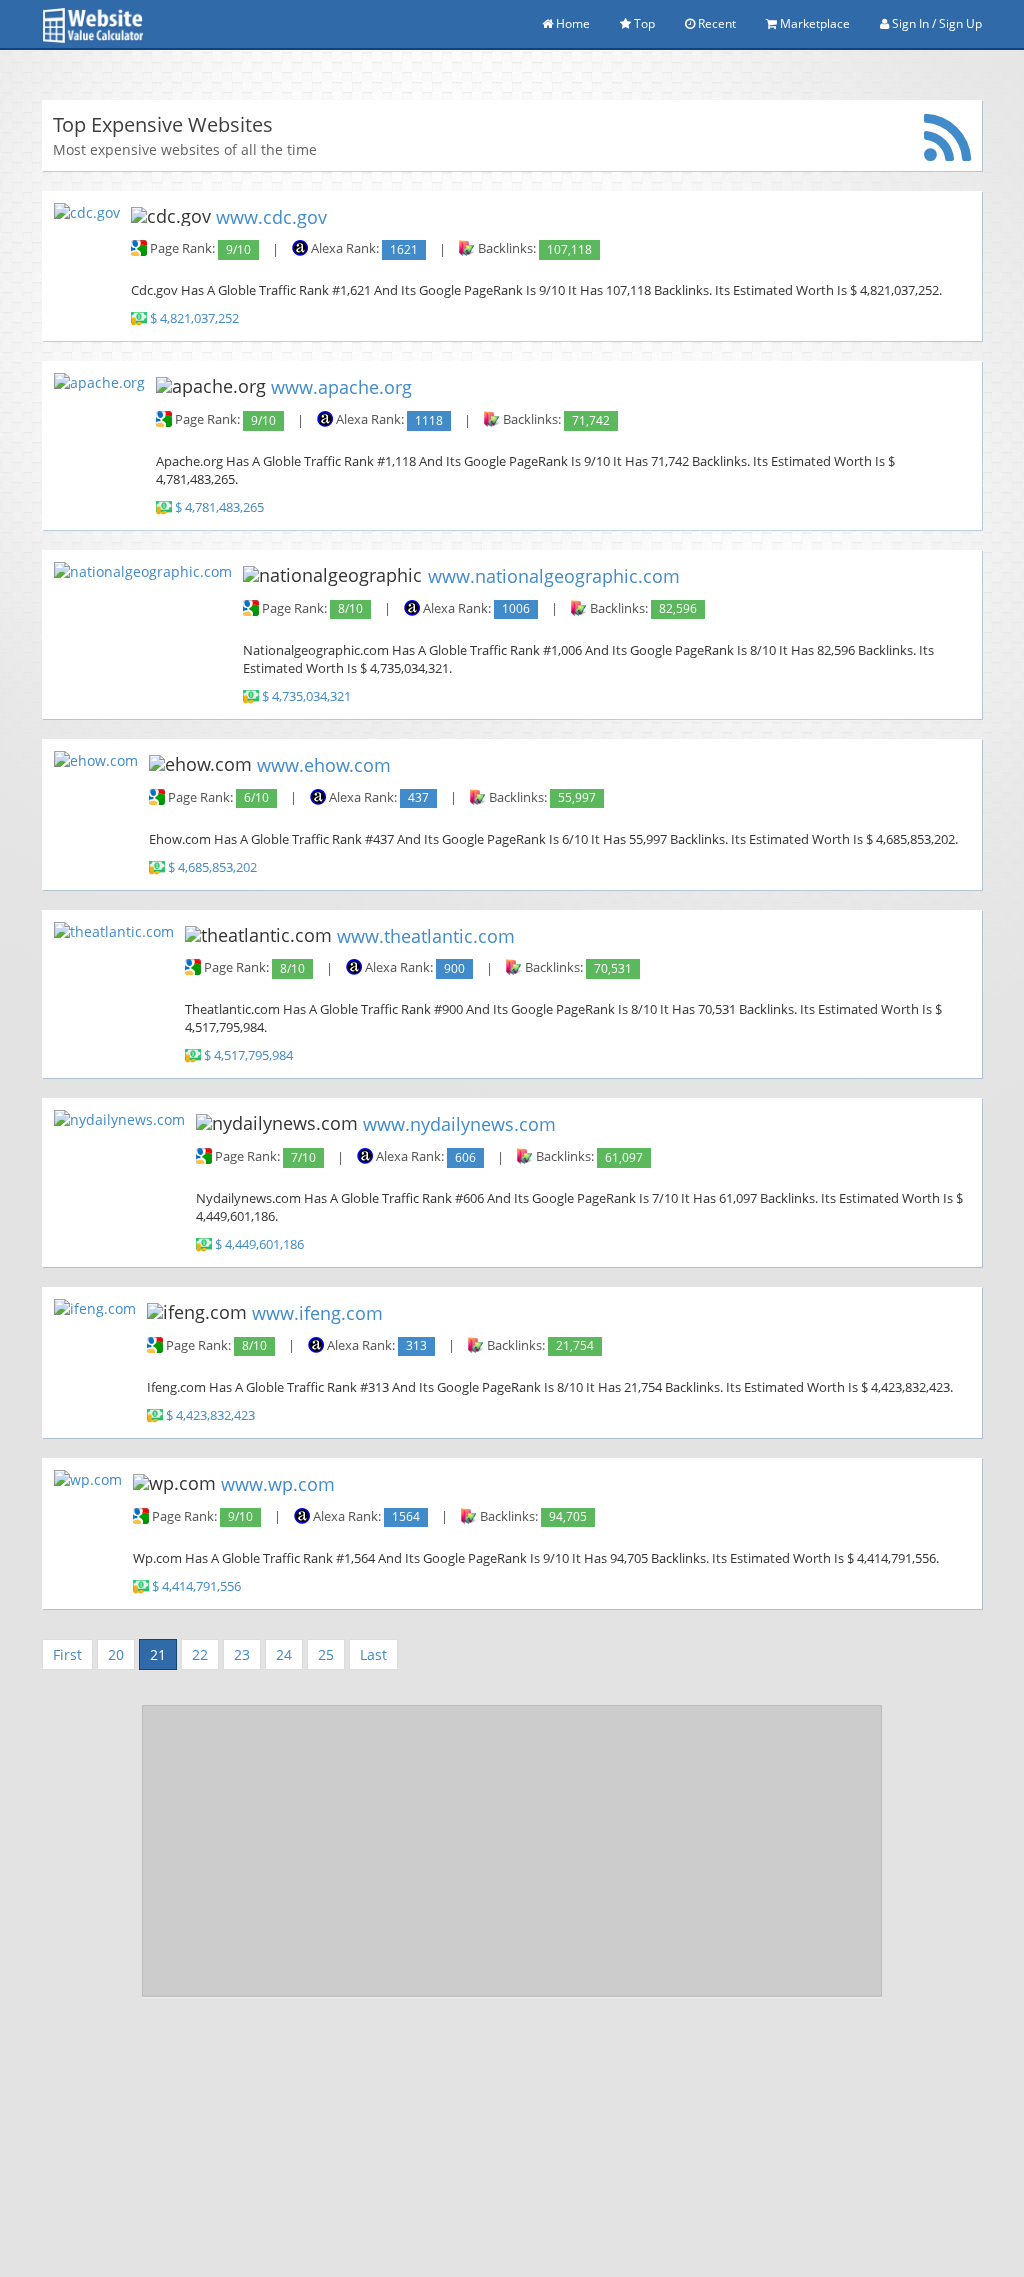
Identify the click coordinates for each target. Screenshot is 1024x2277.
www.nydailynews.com (459, 1124)
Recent (715, 23)
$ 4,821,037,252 (194, 319)
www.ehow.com (324, 765)
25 (326, 1654)
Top (643, 23)
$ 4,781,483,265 (219, 507)
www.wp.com (278, 1484)
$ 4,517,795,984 (248, 1056)
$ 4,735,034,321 (306, 696)
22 (200, 1654)
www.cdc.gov (271, 216)
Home (571, 23)
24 (284, 1654)
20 (116, 1654)
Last (373, 1654)
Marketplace (813, 23)
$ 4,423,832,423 (210, 1415)
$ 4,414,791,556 (196, 1586)
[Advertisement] (512, 1851)
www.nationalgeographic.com (554, 576)
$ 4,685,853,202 (212, 867)
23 (242, 1654)
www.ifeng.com (317, 1313)
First (67, 1654)
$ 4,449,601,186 (259, 1245)
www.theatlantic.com (426, 935)
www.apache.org (341, 387)
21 (158, 1654)
